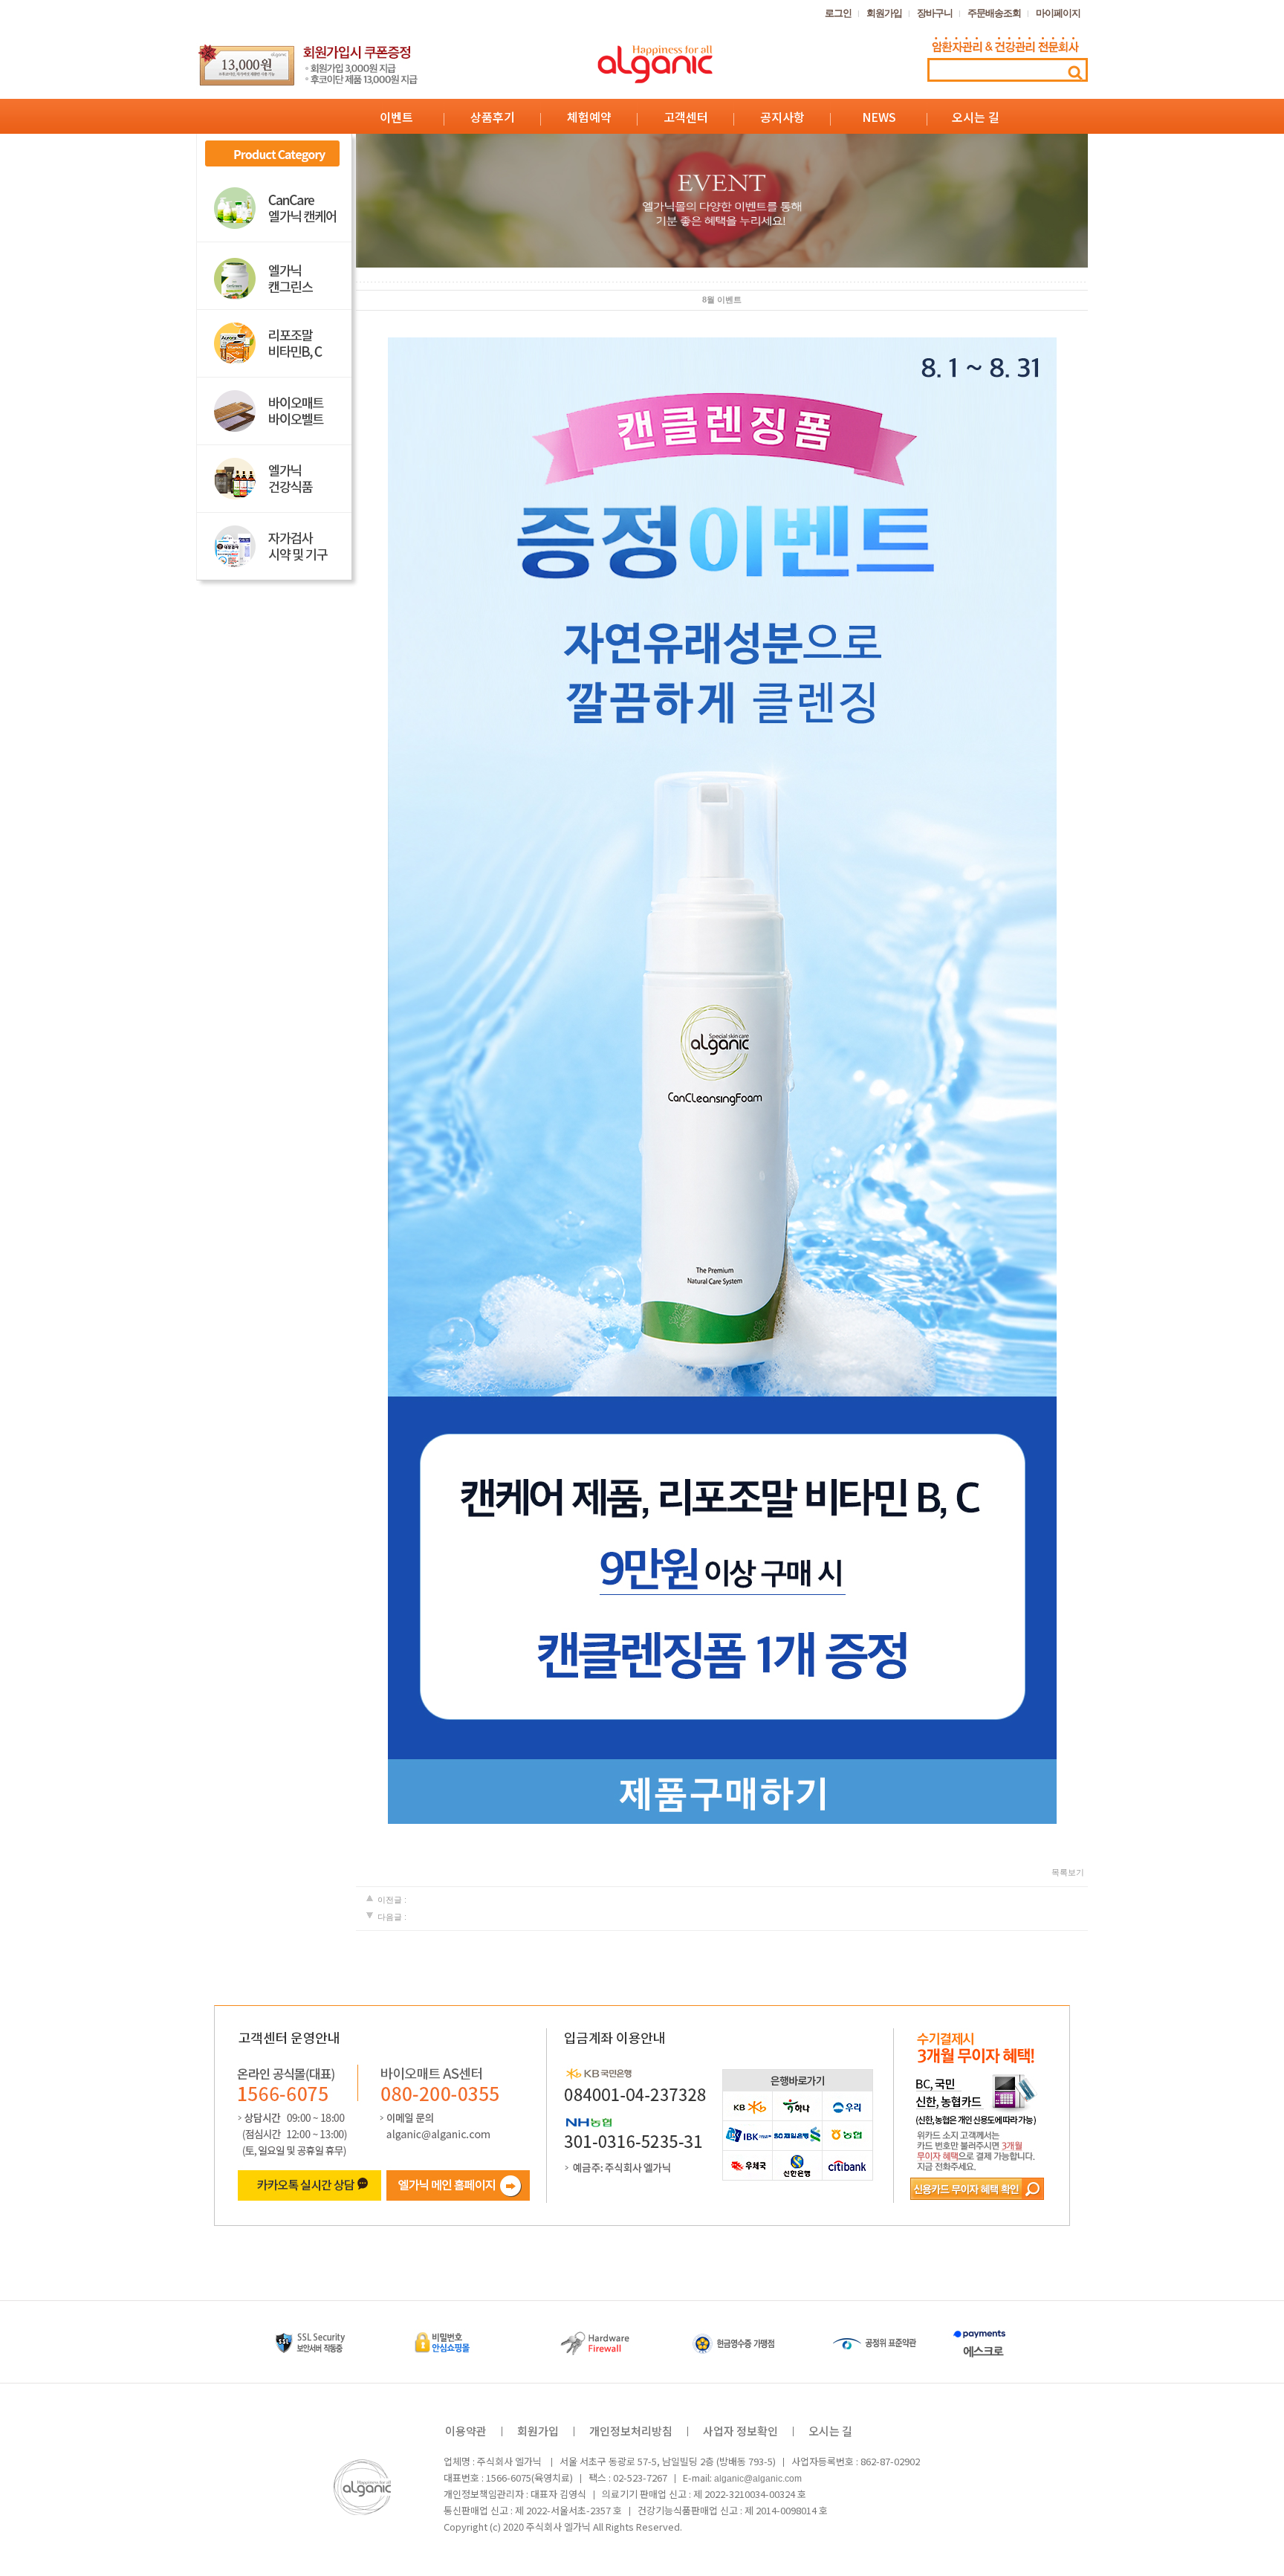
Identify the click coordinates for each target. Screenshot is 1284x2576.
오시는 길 (976, 117)
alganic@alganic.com (758, 2478)
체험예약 (589, 117)
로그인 (838, 13)
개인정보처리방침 (631, 2431)
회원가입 (884, 13)
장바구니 (935, 13)
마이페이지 (1058, 13)
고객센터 (686, 117)
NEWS (879, 117)
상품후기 (493, 117)
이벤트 (396, 117)
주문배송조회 (994, 13)
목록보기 (1068, 1872)
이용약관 (466, 2431)
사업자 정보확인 (740, 2431)
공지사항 (782, 117)
